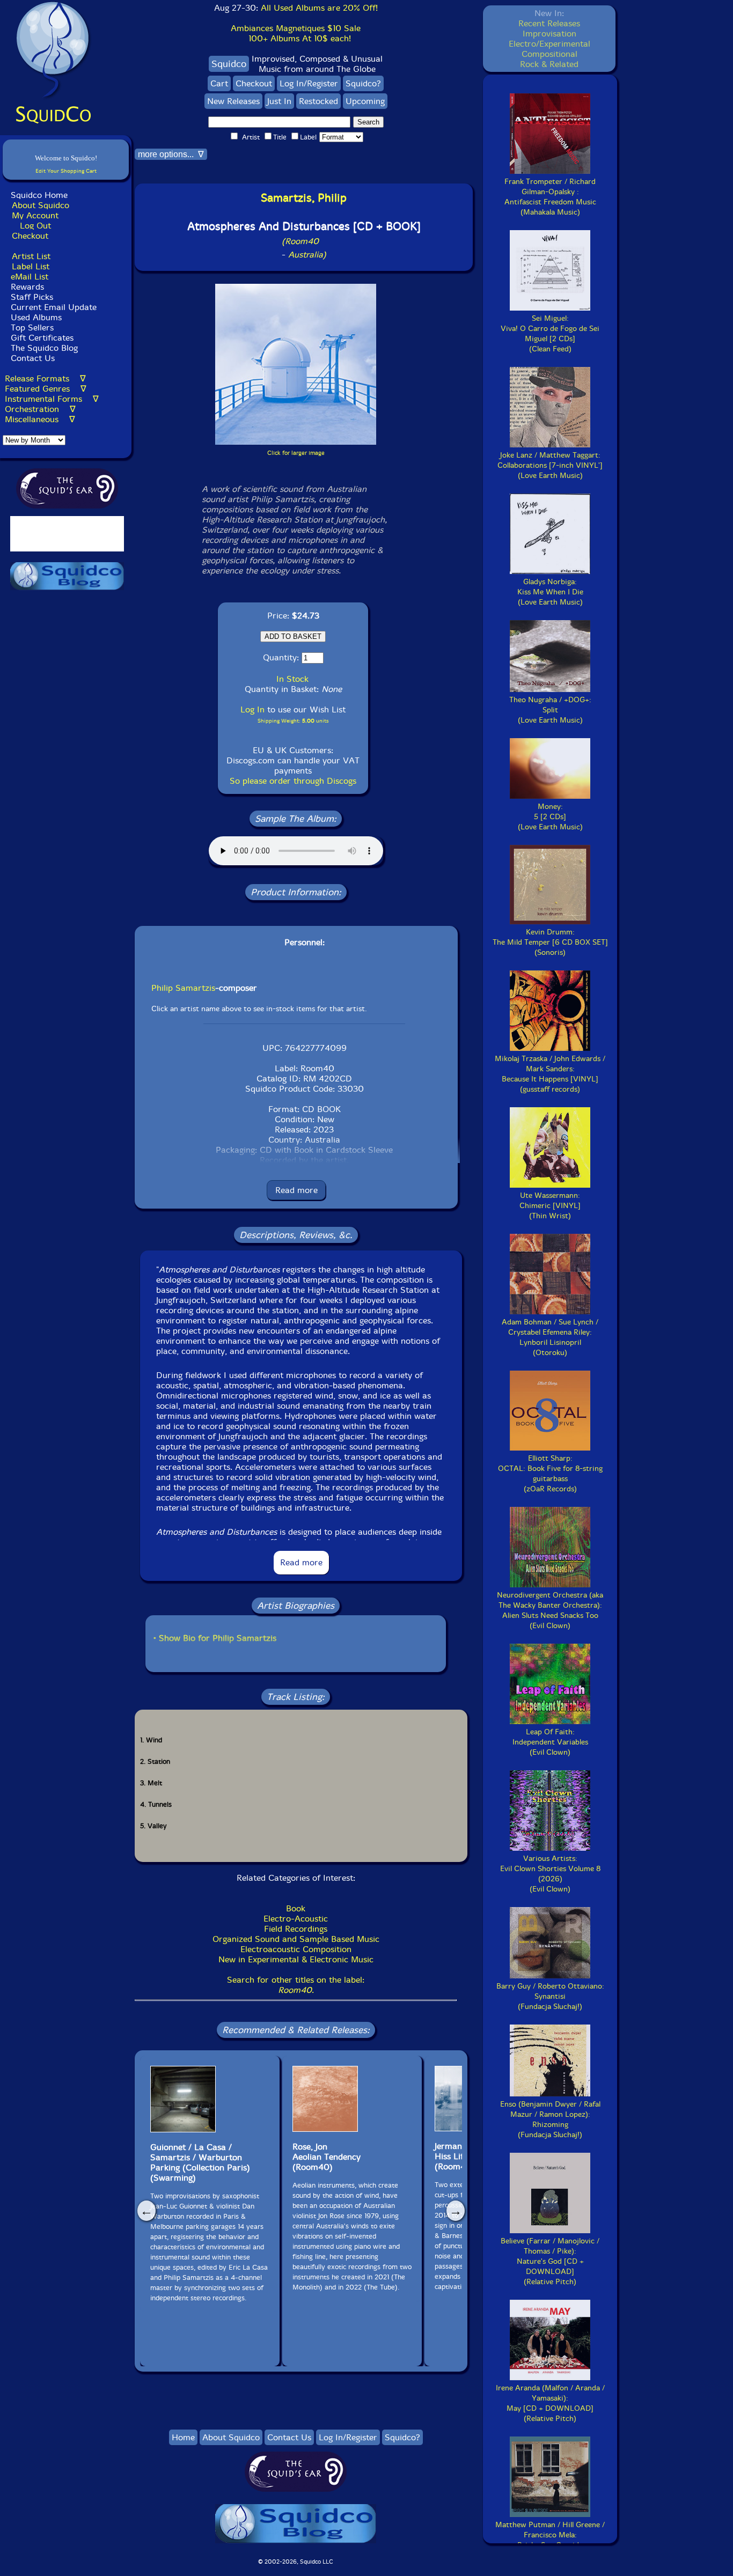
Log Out (35, 226)
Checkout (30, 236)
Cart (219, 83)
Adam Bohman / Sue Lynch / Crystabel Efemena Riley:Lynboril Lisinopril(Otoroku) (550, 1337)
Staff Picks (32, 297)
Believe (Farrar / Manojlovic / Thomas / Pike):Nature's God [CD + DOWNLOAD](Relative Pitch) (550, 2261)
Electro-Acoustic (296, 1919)
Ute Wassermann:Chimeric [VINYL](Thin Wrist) (550, 1206)
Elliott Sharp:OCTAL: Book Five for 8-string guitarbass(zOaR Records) (550, 1474)
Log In (252, 709)
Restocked (318, 101)
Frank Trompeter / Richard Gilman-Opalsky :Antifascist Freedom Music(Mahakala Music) (550, 197)
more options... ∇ (171, 154)
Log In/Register (309, 83)
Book (296, 1908)
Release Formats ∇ (45, 378)
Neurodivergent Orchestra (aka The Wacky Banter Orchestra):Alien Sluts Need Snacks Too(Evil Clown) (550, 1610)
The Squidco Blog (44, 348)
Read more (296, 1190)
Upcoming (365, 101)
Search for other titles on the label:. (296, 1985)
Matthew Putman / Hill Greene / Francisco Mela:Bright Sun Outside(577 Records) (550, 2540)
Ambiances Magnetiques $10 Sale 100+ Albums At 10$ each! (296, 33)
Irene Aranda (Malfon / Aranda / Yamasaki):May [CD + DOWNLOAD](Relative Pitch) (550, 2403)
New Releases (233, 101)
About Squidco (41, 205)
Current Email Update (52, 307)
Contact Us (31, 358)
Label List (31, 266)
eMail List (30, 277)
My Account (35, 215)
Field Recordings (296, 1929)
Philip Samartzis (183, 988)
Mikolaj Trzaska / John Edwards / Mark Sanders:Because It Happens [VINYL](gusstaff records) (550, 1074)
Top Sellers (32, 327)
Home (183, 2437)
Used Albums (36, 317)
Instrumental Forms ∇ (52, 399)
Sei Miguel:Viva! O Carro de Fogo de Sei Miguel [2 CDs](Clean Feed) (550, 334)
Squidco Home (39, 195)
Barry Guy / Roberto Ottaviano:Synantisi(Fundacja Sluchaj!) (550, 1996)
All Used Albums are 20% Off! (319, 8)
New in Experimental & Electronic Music (296, 1959)
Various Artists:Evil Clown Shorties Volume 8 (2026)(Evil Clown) (550, 1874)
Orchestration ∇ (40, 409)
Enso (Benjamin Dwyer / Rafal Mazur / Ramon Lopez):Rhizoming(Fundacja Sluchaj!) (550, 2119)
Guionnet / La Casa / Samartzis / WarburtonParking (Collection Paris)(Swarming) (200, 2162)
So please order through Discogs (293, 781)
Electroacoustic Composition (296, 1949)
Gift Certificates (42, 338)
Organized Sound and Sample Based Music (296, 1939)
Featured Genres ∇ (46, 389)
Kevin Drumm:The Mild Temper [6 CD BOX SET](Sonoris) (550, 942)
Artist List (31, 256)
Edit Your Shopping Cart (66, 171)
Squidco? (363, 83)
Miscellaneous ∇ (40, 419)
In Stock (292, 679)
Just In (279, 101)
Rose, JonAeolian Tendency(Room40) (327, 2157)
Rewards (27, 287)
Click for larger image (296, 453)
